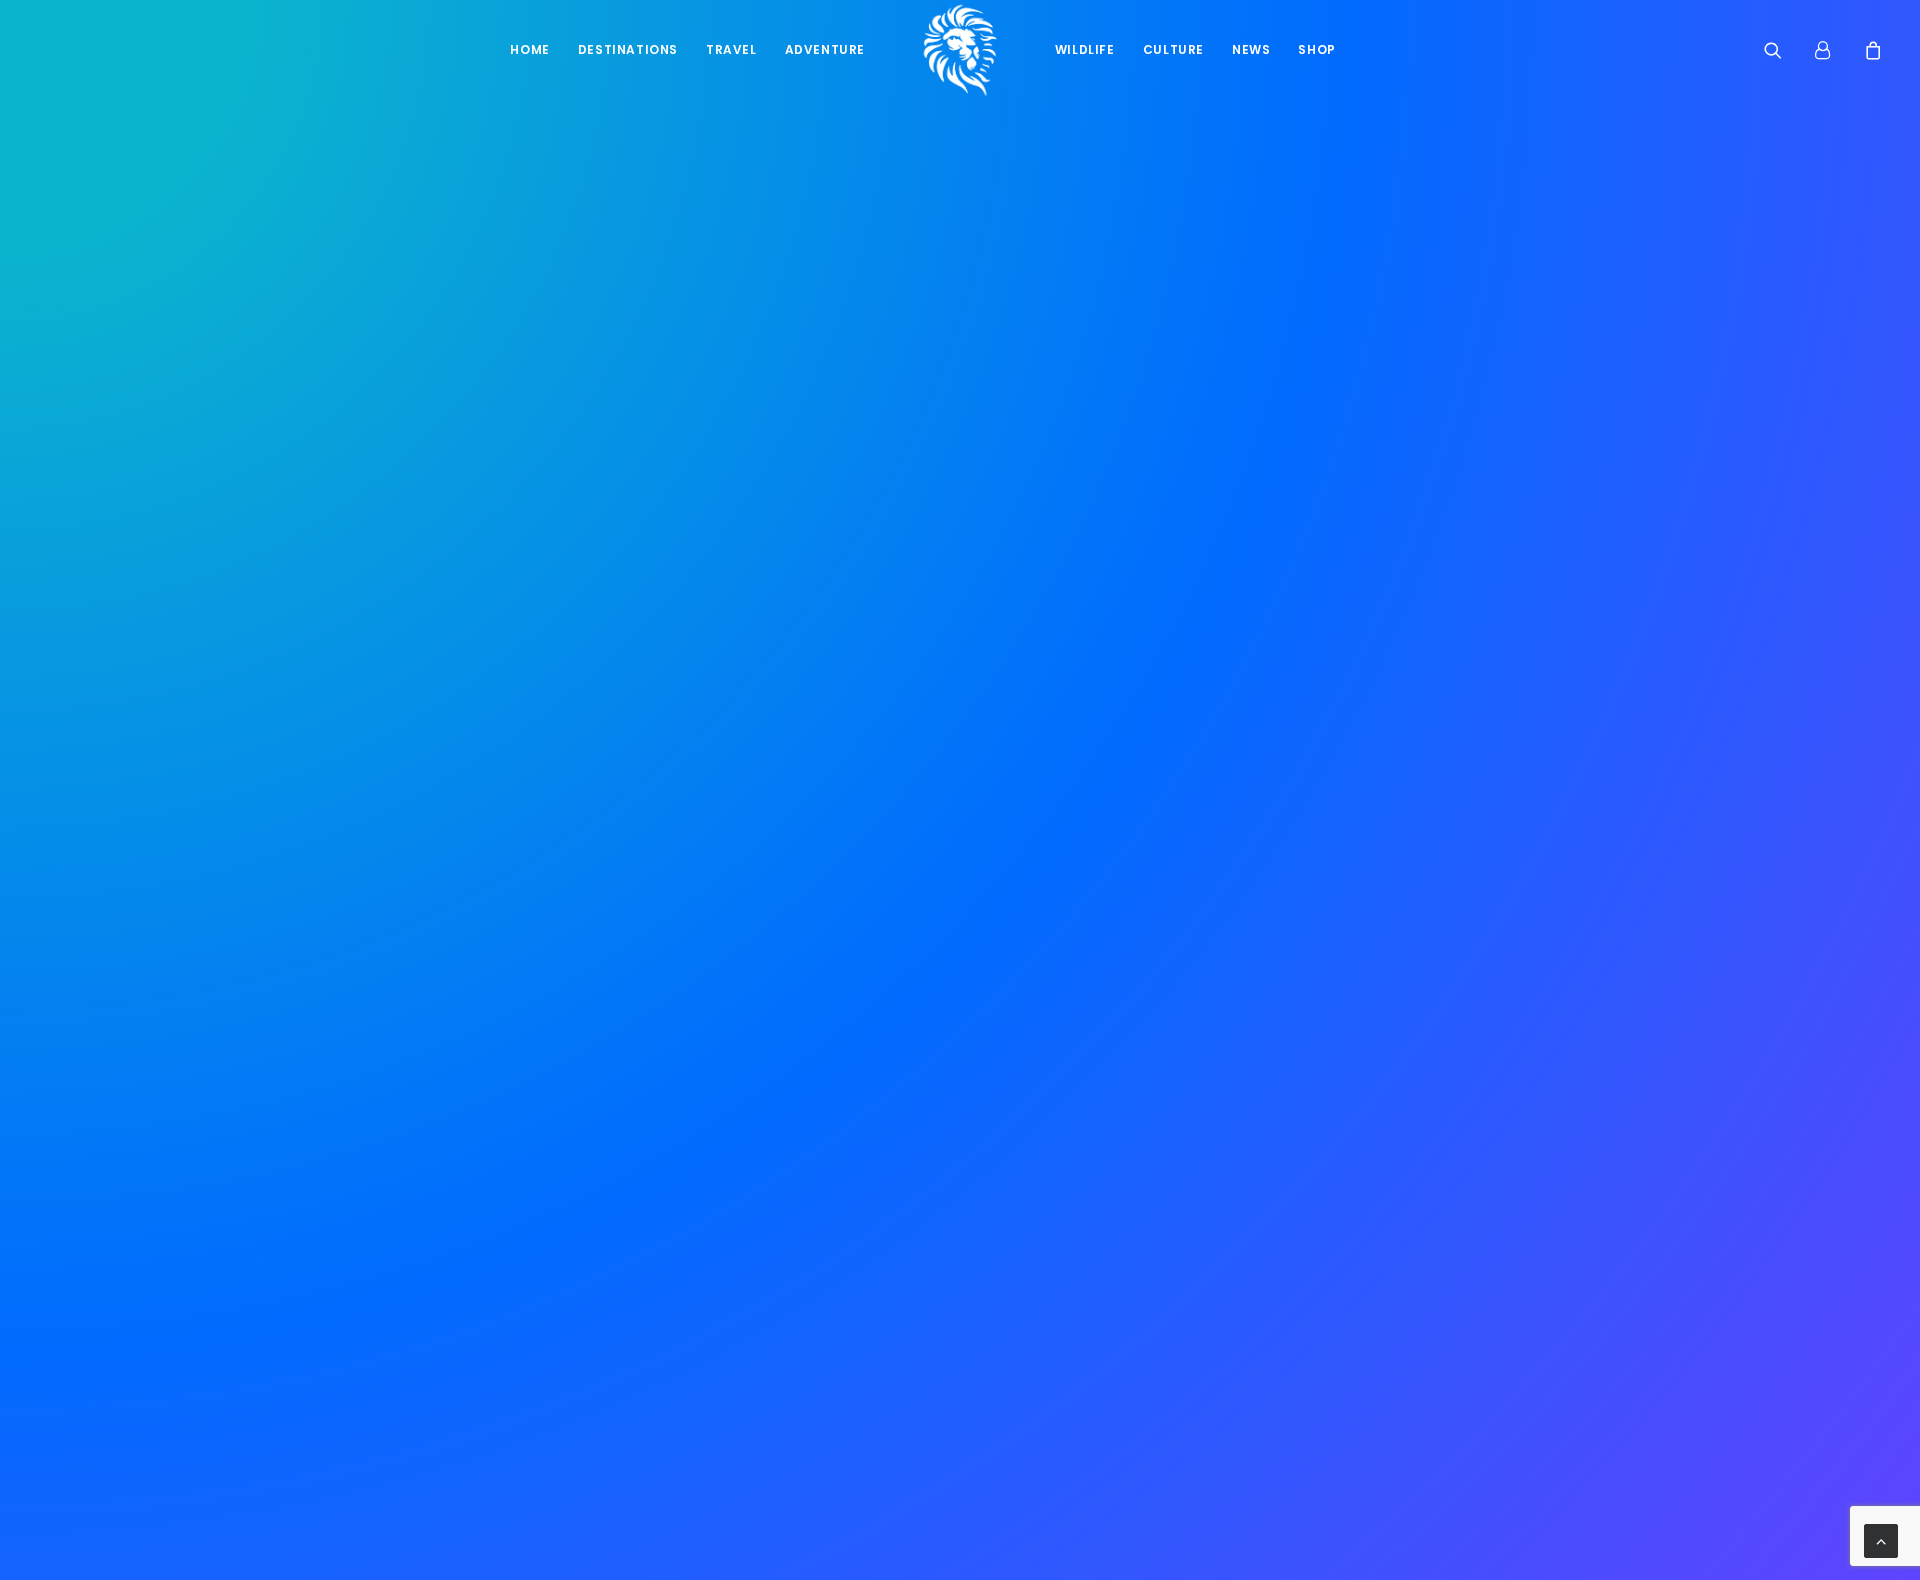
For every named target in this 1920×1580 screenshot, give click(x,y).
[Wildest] (960, 50)
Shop (1316, 49)
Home (529, 49)
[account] (1832, 50)
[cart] (1870, 50)
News (1251, 49)
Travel (731, 49)
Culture (1173, 49)
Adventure (825, 49)
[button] (1785, 50)
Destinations (628, 49)
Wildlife (1085, 49)
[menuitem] (529, 50)
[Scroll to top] (1881, 1539)
